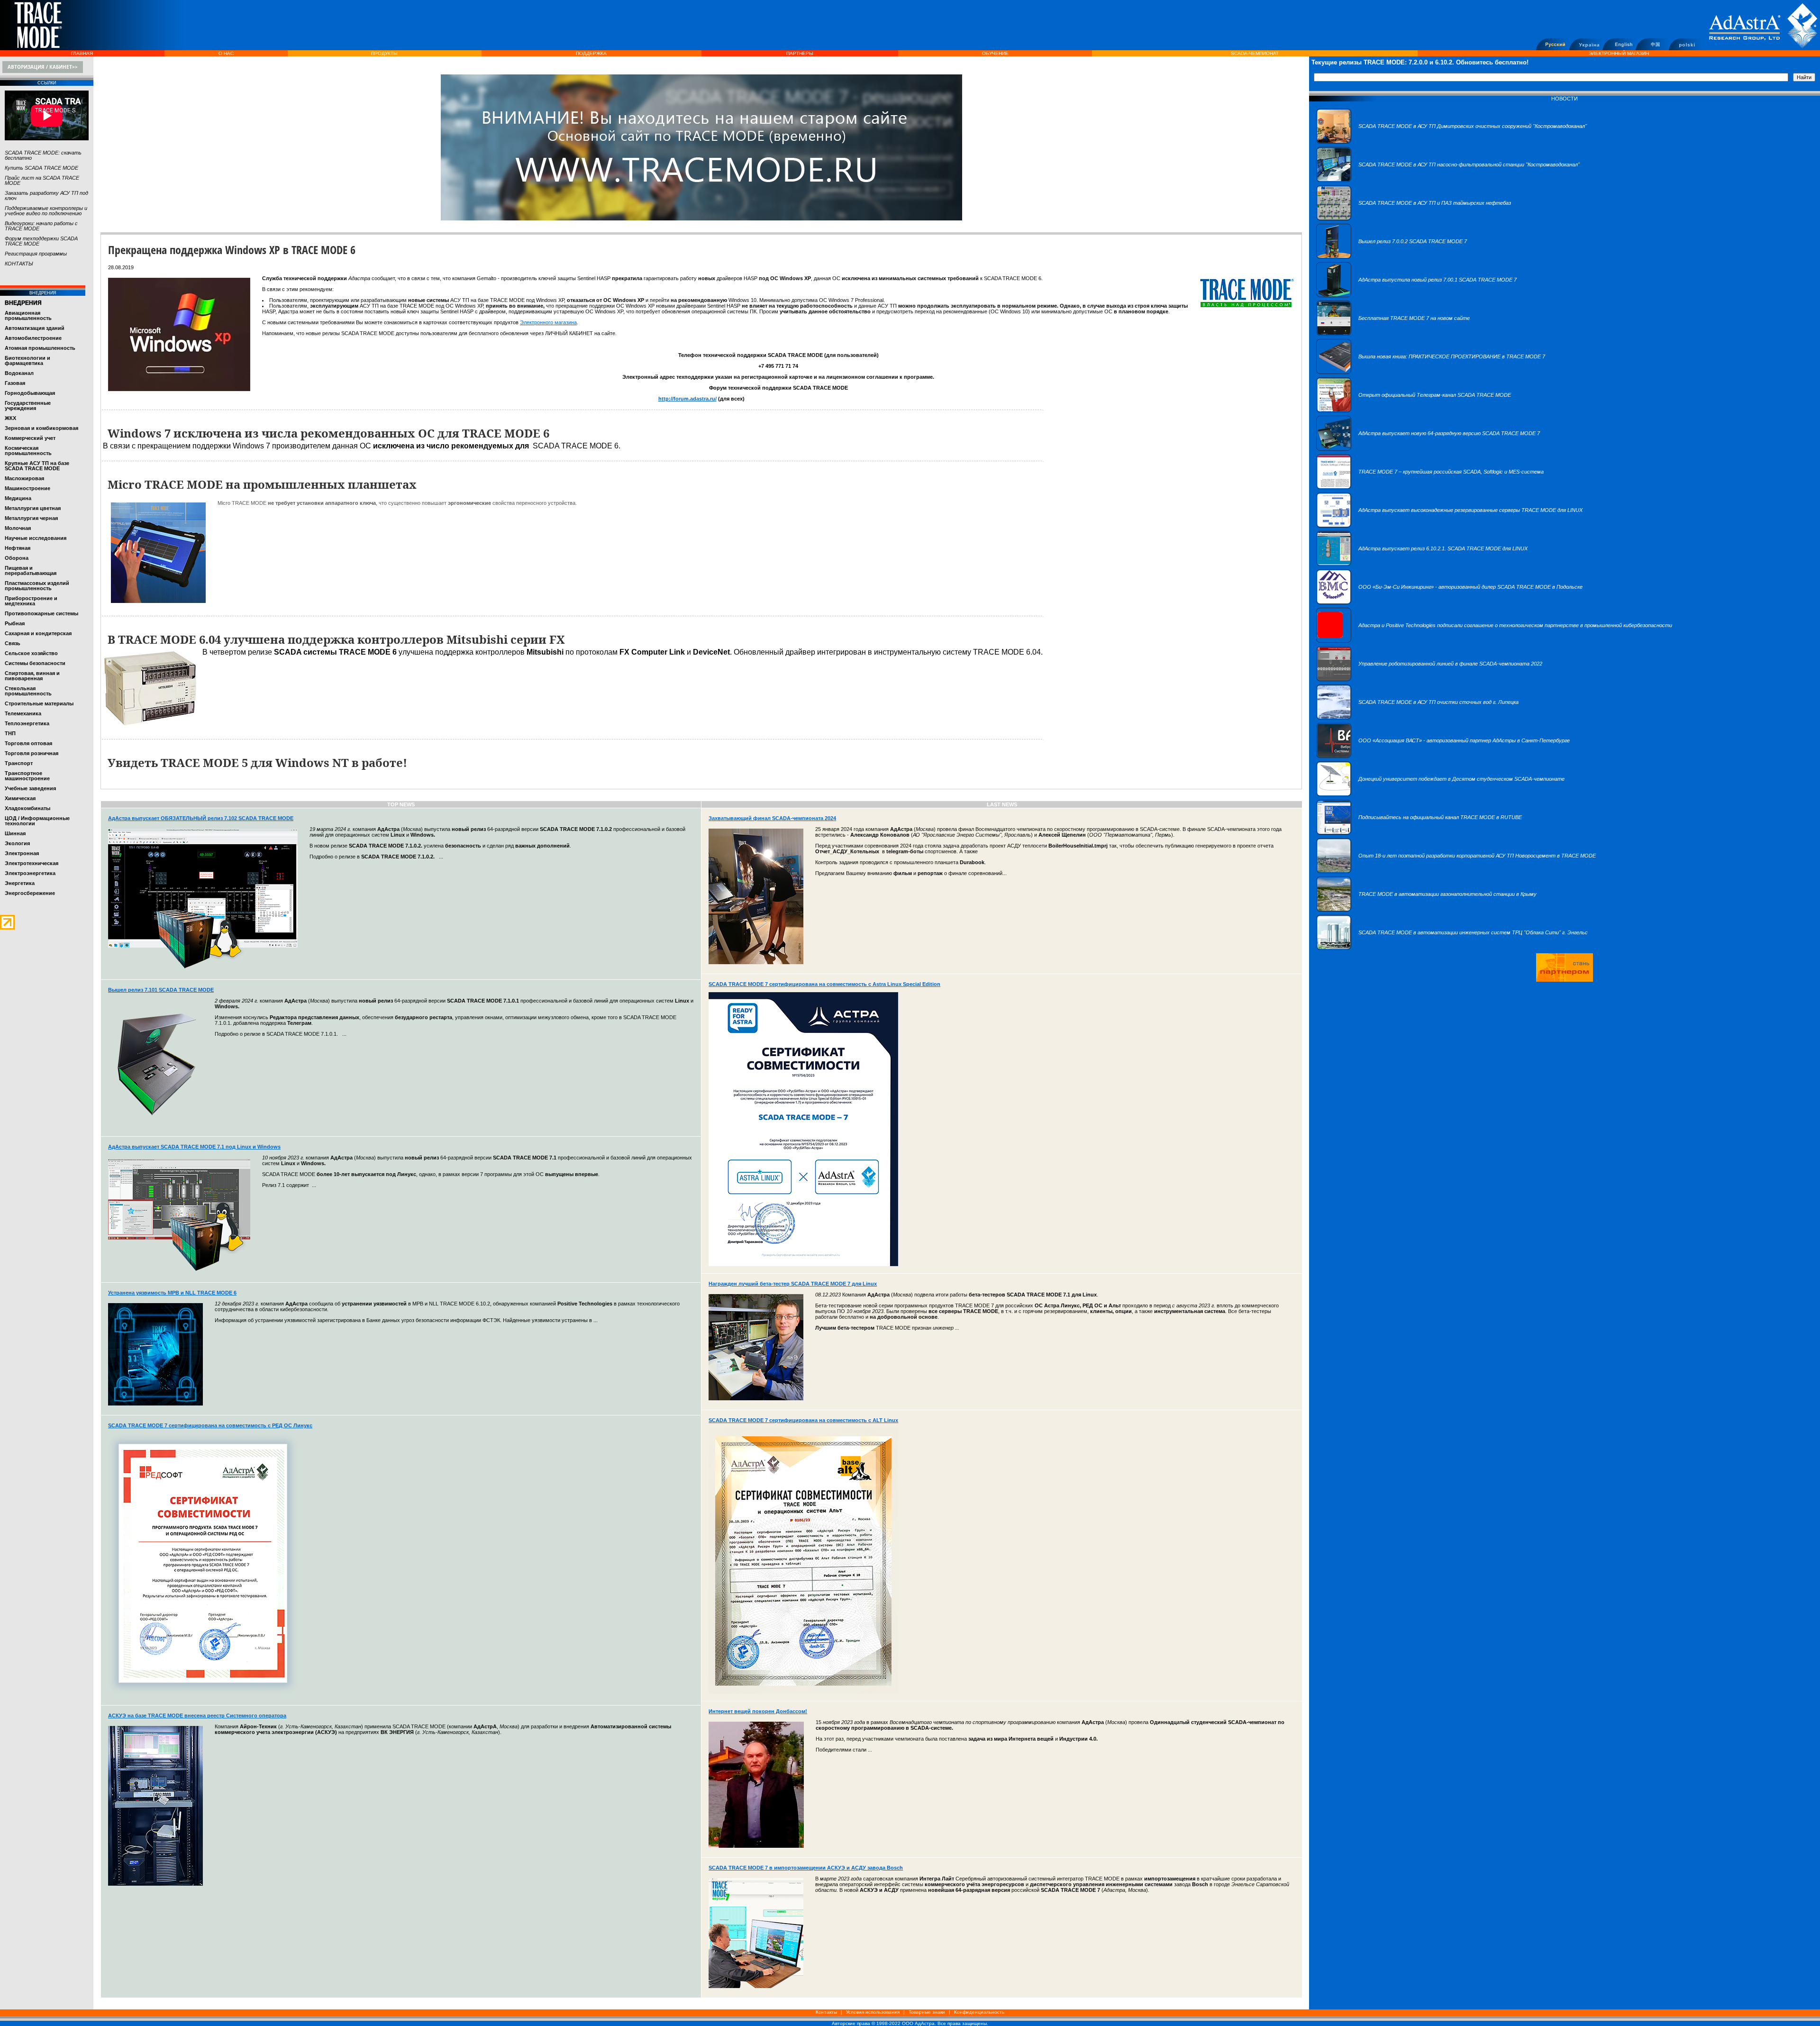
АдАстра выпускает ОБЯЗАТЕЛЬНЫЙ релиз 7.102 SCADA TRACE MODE (201, 818)
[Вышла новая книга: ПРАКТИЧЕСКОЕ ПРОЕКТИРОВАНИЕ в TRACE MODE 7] (1431, 372)
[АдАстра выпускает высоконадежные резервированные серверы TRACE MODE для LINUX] (1449, 526)
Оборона (17, 558)
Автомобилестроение (33, 338)
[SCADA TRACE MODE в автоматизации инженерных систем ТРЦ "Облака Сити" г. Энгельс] (1452, 948)
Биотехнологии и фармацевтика (27, 360)
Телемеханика (23, 713)
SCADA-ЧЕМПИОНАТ (1255, 53)
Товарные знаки (927, 2012)
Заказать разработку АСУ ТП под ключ (46, 196)
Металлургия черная (31, 518)
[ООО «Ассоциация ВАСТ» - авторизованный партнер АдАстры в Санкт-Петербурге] (1443, 756)
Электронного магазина (548, 322)
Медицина (18, 498)
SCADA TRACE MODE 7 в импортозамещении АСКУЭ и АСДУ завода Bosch (806, 1868)
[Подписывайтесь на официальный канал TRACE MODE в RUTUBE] (1419, 833)
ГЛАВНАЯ (82, 53)
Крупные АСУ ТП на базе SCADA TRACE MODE (37, 466)
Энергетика (20, 883)
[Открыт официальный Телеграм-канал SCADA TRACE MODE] (1414, 411)
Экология (17, 843)
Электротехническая (32, 863)
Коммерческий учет (30, 438)
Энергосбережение (30, 893)
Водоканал (19, 373)
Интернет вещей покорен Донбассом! (758, 1711)
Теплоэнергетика (27, 723)
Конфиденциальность (979, 2012)
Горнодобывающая (30, 393)
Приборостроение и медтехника (31, 601)
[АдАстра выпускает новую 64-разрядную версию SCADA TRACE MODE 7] (1428, 449)
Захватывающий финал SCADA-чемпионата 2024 (772, 818)
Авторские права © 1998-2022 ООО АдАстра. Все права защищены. (910, 2023)
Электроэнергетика (30, 873)
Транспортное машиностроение (27, 776)
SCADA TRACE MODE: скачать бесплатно (43, 155)
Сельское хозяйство (31, 653)
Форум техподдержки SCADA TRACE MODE (41, 241)
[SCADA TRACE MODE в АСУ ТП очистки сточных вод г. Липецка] (1417, 718)
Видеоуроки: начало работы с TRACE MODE (41, 226)
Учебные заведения (30, 788)
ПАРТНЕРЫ (800, 53)
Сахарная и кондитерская (38, 633)
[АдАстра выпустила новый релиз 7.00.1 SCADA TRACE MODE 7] (1416, 295)
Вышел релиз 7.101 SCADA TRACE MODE (161, 990)
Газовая (15, 383)
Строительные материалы (39, 703)
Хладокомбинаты (27, 808)
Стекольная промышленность (28, 691)
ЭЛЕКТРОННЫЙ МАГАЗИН (1619, 53)
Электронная (22, 853)
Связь (13, 643)
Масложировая (24, 478)
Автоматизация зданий (35, 328)
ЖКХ (10, 418)
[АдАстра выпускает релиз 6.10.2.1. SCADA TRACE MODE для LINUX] (1422, 564)
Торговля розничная (32, 753)
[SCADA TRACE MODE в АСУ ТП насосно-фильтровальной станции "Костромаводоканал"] (1448, 180)
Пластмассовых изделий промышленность (37, 586)
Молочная (18, 528)
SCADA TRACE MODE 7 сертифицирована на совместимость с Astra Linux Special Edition (824, 984)
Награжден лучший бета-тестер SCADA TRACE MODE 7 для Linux (793, 1284)
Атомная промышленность (40, 348)
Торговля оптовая (28, 743)
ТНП (10, 733)
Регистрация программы (36, 254)
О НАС (226, 53)
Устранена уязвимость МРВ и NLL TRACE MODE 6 (172, 1293)
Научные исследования (36, 538)
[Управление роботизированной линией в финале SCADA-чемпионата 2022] (1429, 679)
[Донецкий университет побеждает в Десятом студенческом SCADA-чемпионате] (1440, 794)
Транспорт (19, 763)
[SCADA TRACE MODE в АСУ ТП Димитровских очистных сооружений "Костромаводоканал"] (1451, 142)
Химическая (20, 798)
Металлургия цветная (33, 508)
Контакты (826, 2012)
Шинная (15, 833)
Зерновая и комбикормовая (41, 428)
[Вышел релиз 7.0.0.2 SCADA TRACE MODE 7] (1392, 257)
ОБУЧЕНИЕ (995, 53)
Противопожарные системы (41, 613)
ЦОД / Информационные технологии (37, 821)
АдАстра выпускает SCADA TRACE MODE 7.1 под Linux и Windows (194, 1147)
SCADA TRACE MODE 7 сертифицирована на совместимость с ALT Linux (803, 1420)
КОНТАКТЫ (19, 264)
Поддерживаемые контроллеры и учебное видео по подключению (46, 211)
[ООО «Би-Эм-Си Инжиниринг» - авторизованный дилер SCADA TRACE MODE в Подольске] (1449, 602)
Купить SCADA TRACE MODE (41, 168)
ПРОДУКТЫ (384, 53)
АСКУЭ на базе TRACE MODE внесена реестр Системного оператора (197, 1716)
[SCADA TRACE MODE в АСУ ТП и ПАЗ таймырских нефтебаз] (1414, 219)
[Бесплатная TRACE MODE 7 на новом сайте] (1393, 334)
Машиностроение (27, 488)
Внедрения (23, 303)
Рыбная (15, 623)
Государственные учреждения (28, 406)
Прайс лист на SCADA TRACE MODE (42, 180)
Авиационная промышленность (28, 315)
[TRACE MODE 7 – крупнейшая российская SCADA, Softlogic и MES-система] (1430, 487)
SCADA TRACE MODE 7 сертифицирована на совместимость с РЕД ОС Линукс (210, 1425)
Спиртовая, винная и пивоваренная (32, 676)
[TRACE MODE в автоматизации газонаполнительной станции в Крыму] (1426, 910)
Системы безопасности (35, 663)
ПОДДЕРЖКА (591, 53)
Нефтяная (18, 548)
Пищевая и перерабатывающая (31, 570)
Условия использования (873, 2012)
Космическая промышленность (28, 451)
